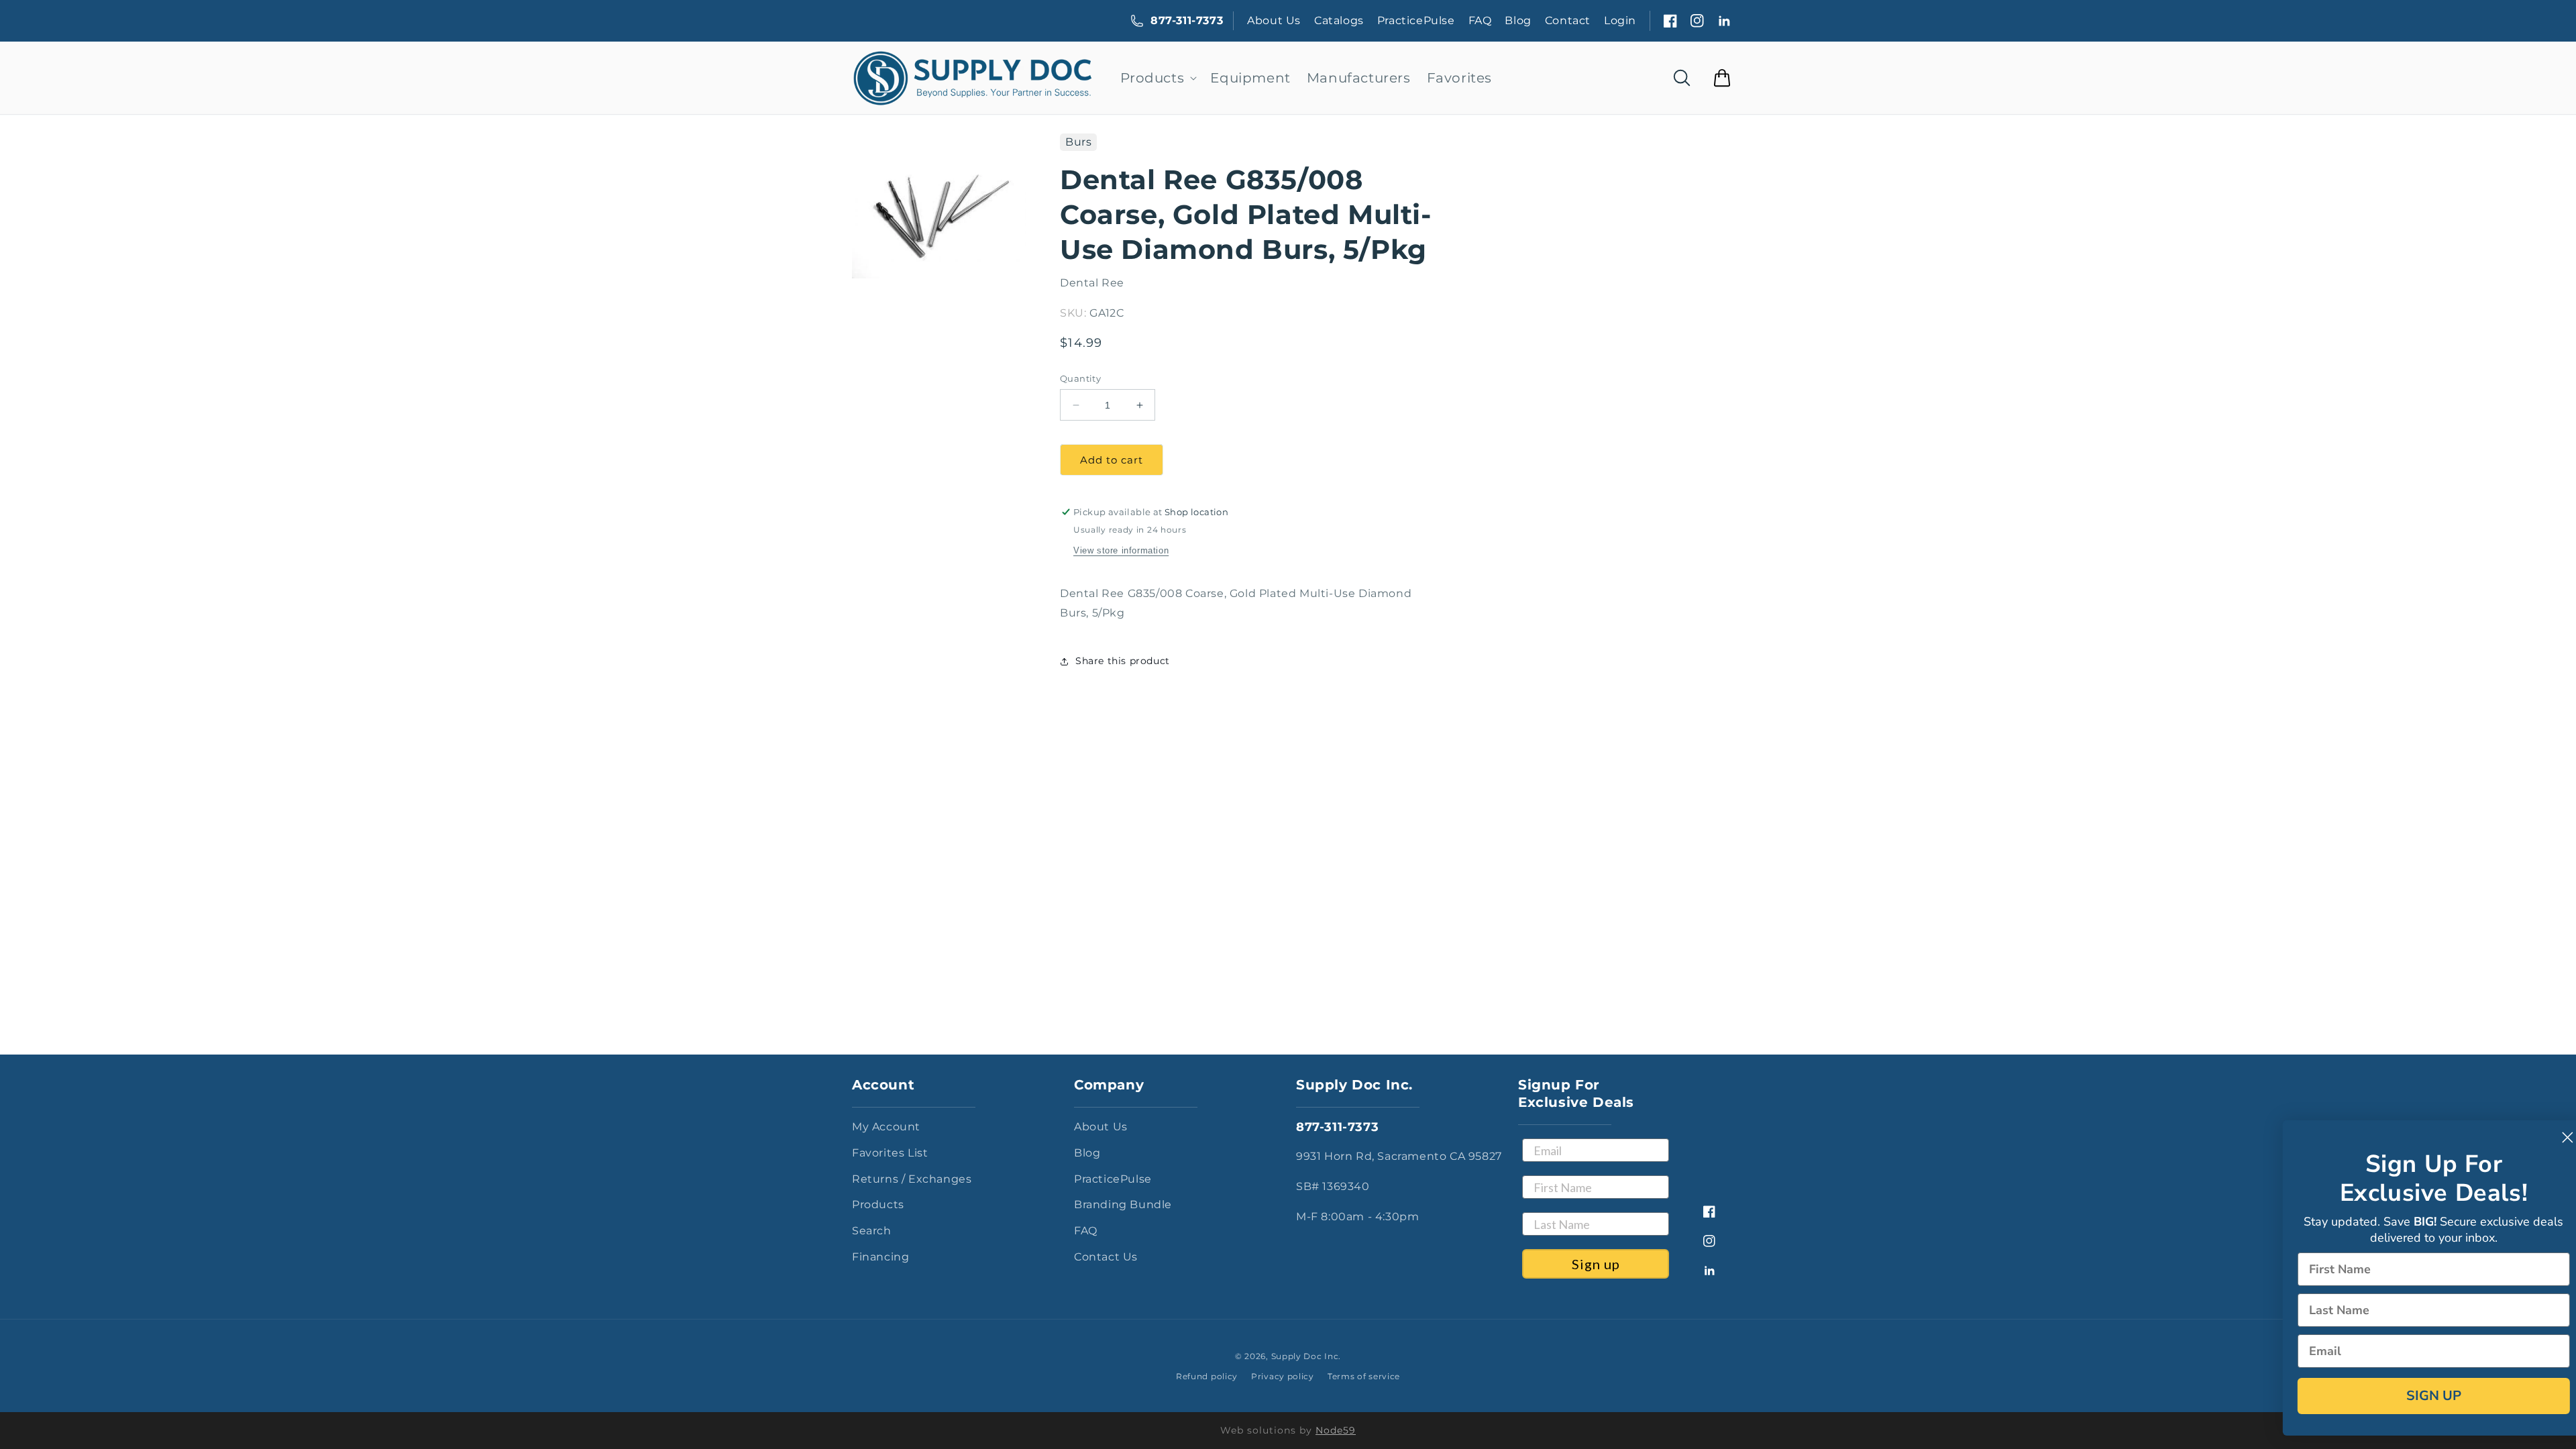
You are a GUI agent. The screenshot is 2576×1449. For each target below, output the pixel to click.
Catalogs (1339, 20)
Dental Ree (1092, 283)
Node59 (1336, 1430)
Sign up (1596, 1264)
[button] (1158, 78)
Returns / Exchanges (912, 1179)
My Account (886, 1127)
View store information (1121, 550)
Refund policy (1207, 1376)
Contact (1568, 20)
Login (1620, 20)
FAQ (1480, 20)
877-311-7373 (1187, 20)
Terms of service (1364, 1376)
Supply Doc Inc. (1306, 1356)
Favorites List (890, 1153)
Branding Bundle (1123, 1204)
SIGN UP (2412, 1396)
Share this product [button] (1123, 661)
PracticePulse (1416, 20)
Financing (880, 1257)
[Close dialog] (2545, 1137)
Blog (1518, 20)
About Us (1274, 20)
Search (872, 1231)
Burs (1078, 142)
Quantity (1080, 378)
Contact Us (1106, 1257)
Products (878, 1204)
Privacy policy (1283, 1376)
